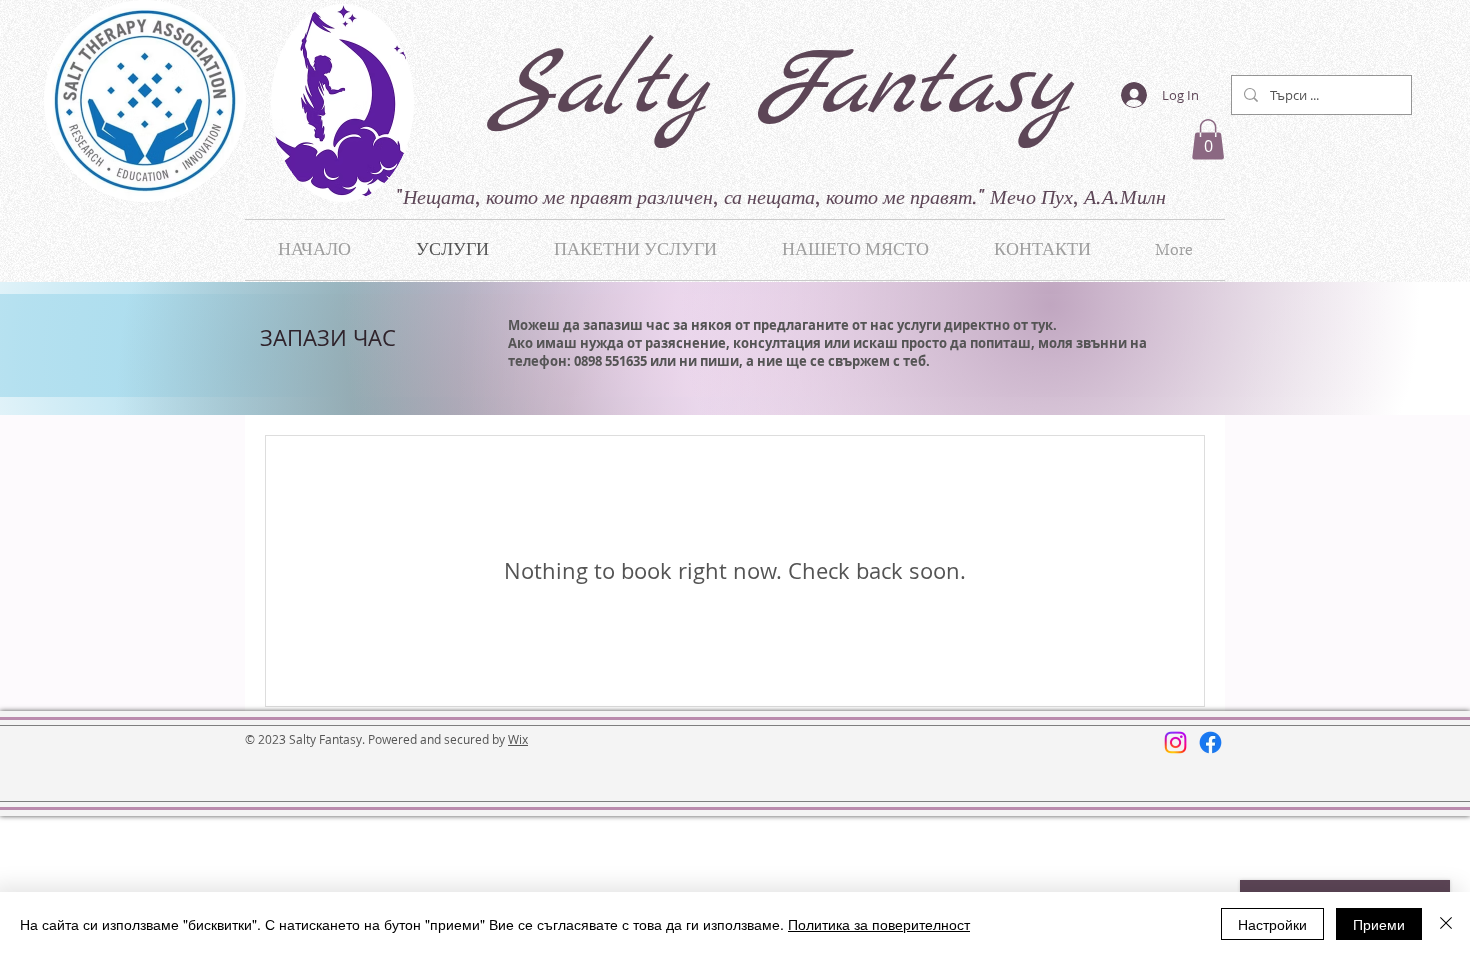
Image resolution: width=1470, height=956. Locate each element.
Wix (518, 739)
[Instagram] (1175, 742)
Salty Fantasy (781, 88)
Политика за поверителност (879, 924)
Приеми (1379, 924)
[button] (1208, 139)
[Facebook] (1210, 742)
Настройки (1272, 924)
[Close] (1446, 924)
